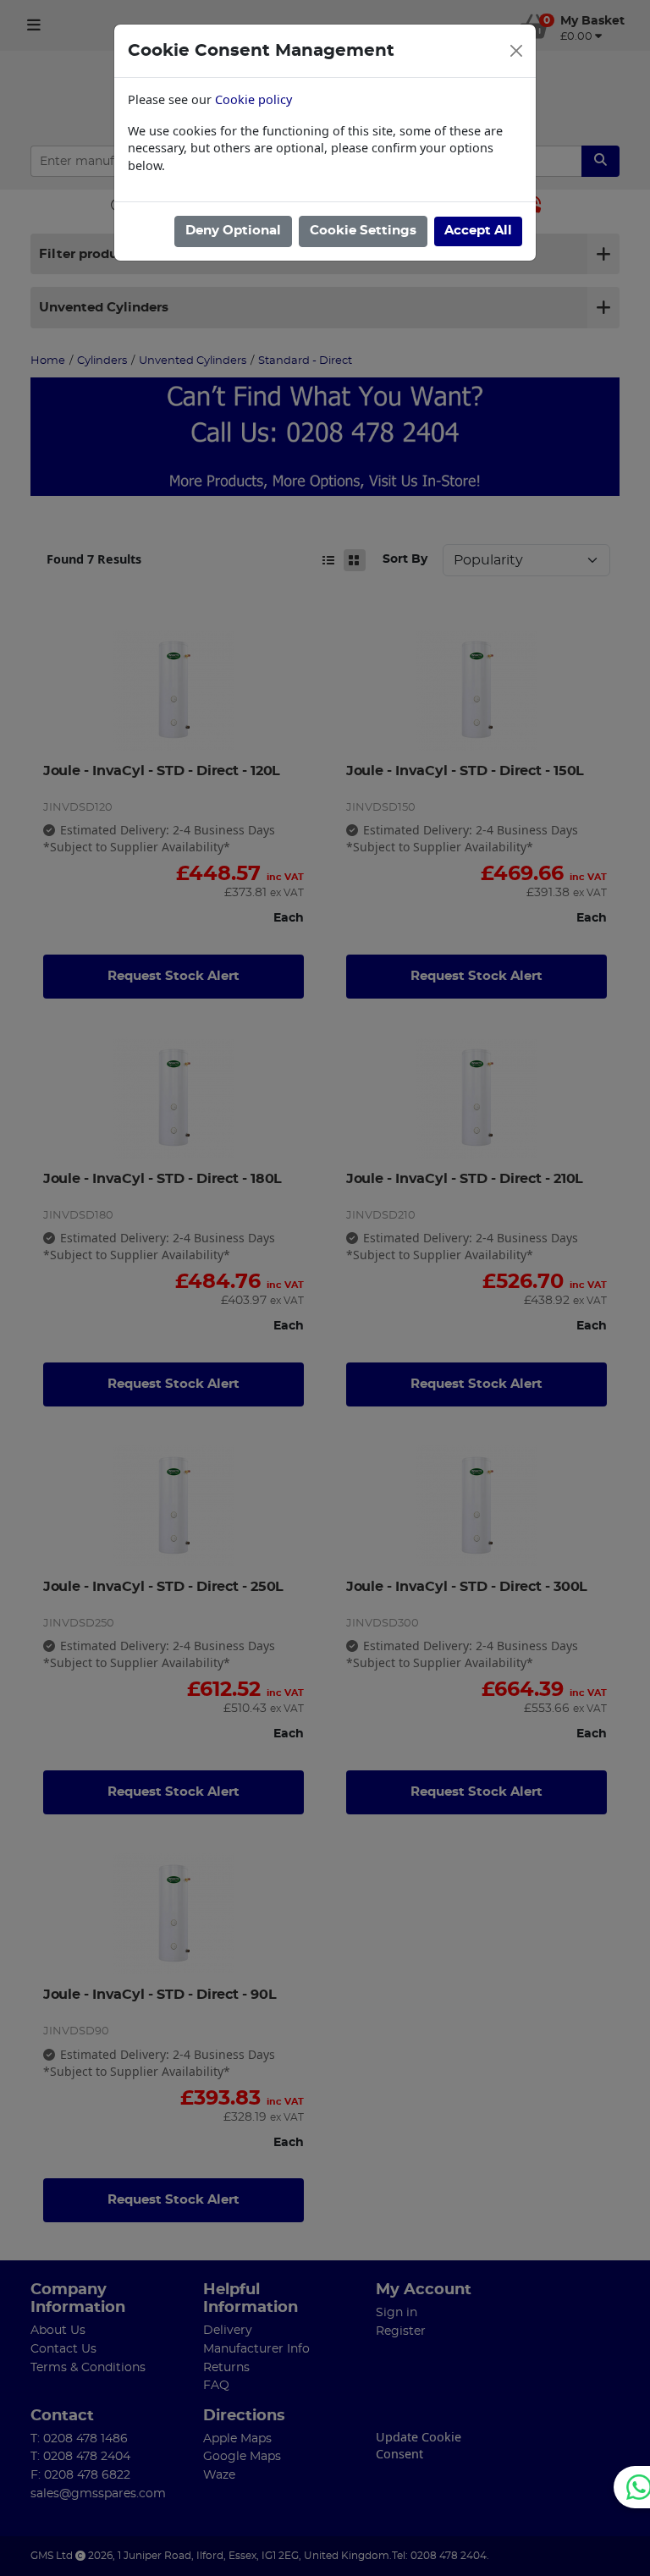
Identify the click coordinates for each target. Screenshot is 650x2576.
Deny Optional (233, 231)
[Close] (516, 51)
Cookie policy (253, 99)
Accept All (478, 231)
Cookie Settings (363, 231)
